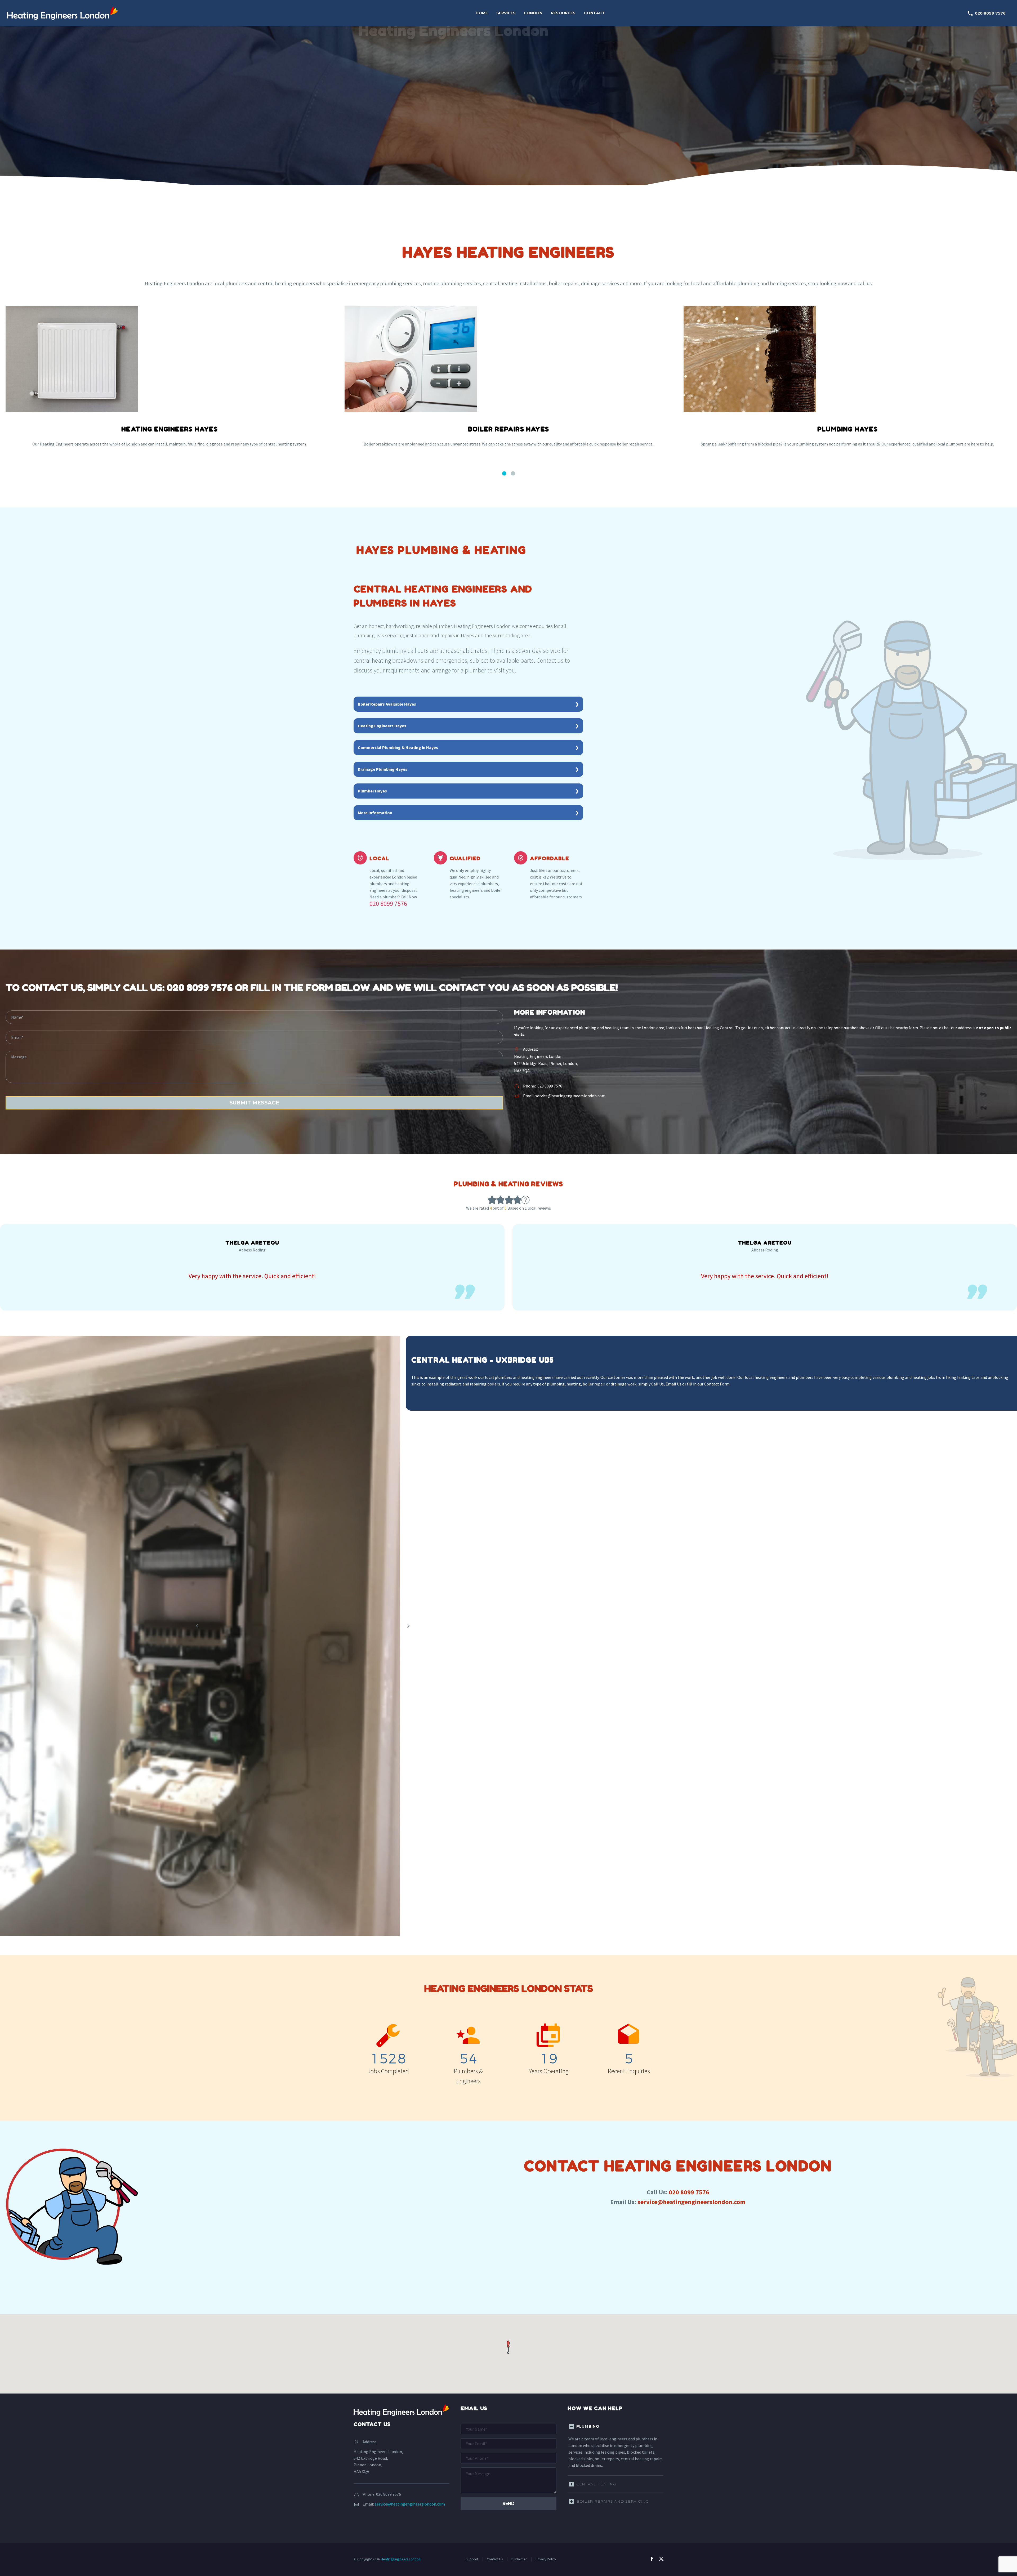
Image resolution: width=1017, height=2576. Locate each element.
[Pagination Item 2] (513, 474)
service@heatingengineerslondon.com (570, 1096)
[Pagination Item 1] (504, 474)
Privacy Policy (546, 2559)
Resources (563, 13)
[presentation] (408, 1626)
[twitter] (661, 2559)
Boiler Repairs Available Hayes (387, 704)
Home (482, 13)
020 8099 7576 (986, 13)
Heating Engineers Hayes (382, 726)
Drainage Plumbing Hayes (383, 769)
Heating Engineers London (401, 2559)
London (533, 13)
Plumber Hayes (372, 791)
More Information (375, 813)
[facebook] (652, 2559)
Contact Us (495, 2559)
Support (472, 2559)
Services (506, 13)
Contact (594, 13)
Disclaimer (519, 2559)
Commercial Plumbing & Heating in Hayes (398, 747)
